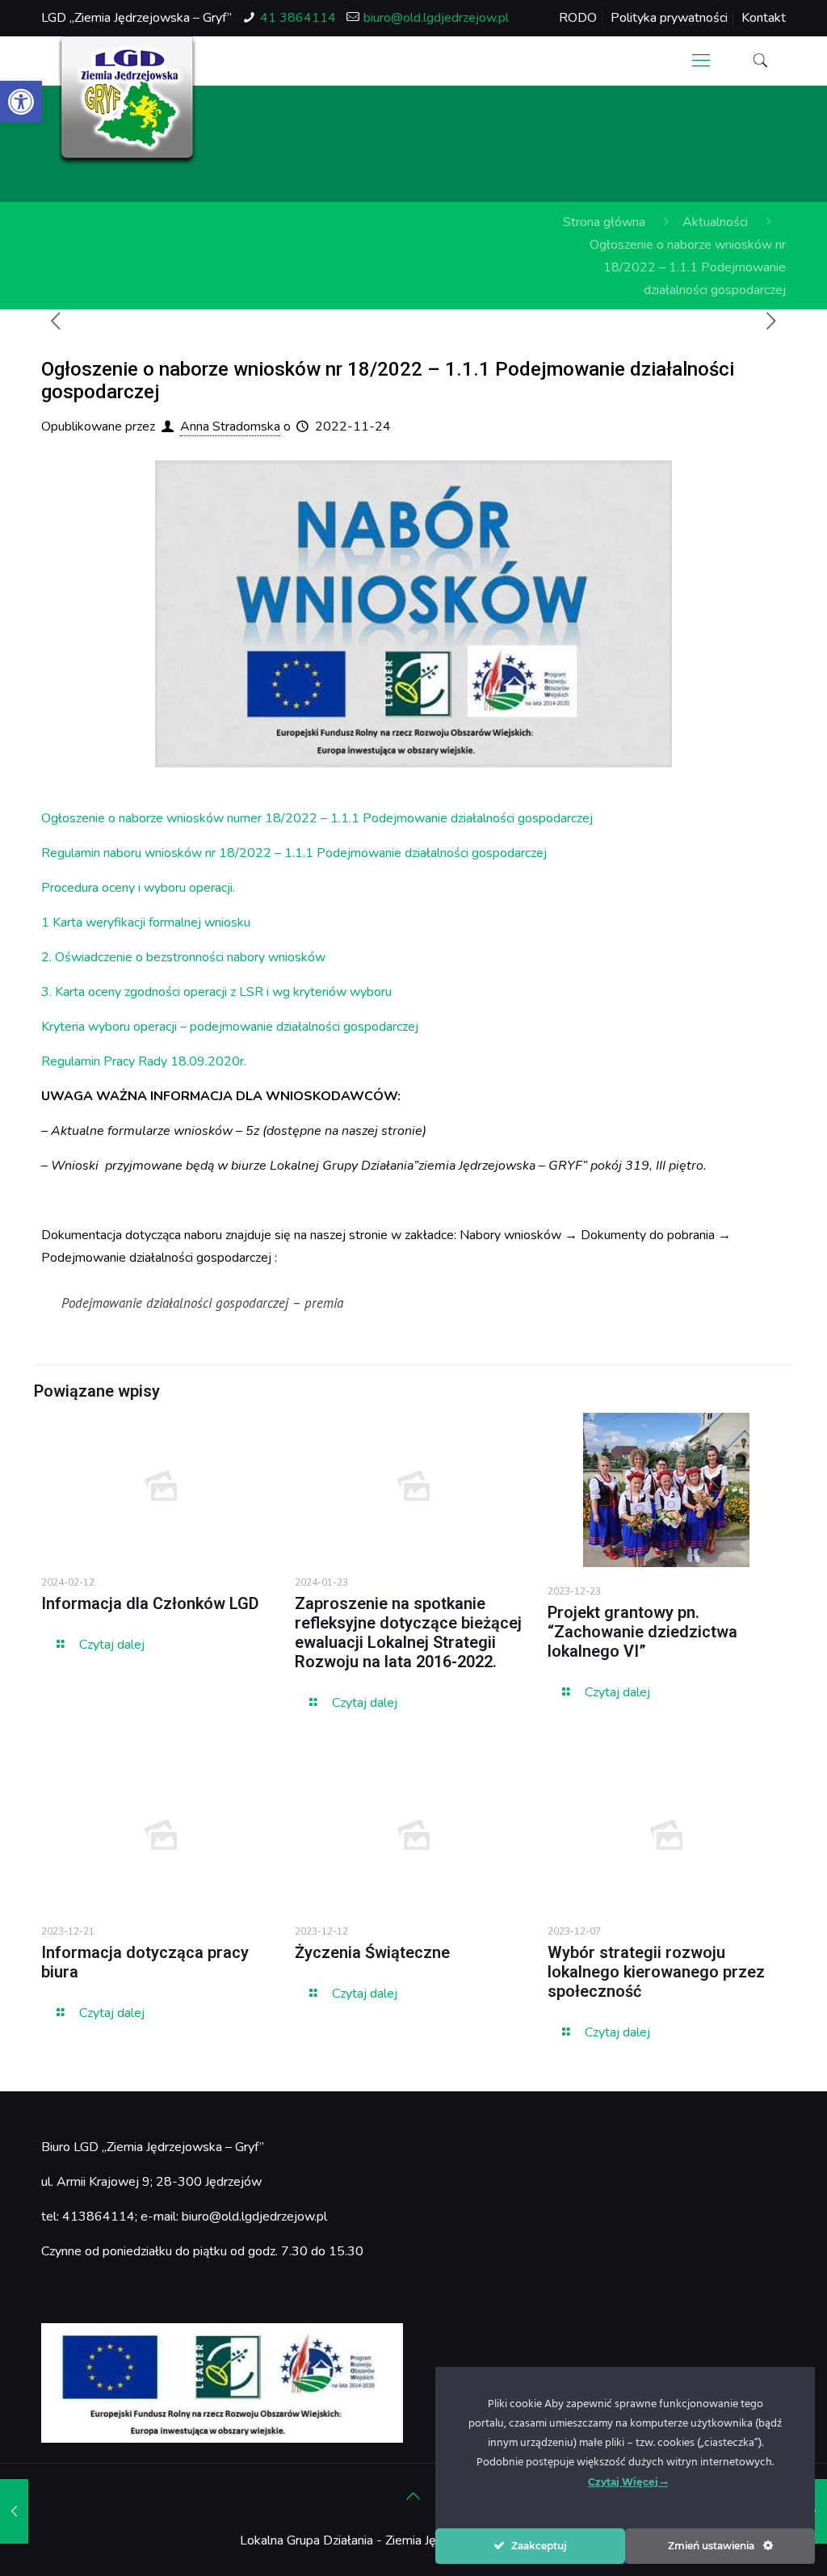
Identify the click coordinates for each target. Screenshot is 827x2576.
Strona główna (604, 222)
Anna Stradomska (230, 427)
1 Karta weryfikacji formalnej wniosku (146, 922)
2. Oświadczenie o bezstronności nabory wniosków (183, 957)
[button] (21, 102)
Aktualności (715, 222)
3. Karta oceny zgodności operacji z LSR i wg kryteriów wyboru (216, 992)
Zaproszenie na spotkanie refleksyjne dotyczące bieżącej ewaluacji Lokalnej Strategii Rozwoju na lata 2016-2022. (408, 1633)
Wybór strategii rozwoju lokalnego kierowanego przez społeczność (656, 1972)
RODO (578, 18)
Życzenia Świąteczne (372, 1952)
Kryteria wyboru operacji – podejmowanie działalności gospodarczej (230, 1027)
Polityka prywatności (669, 18)
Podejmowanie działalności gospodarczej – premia (202, 1303)
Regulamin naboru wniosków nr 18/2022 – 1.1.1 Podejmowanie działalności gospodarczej (294, 853)
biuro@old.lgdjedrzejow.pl (436, 18)
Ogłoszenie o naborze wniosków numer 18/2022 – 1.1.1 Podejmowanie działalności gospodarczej (317, 818)
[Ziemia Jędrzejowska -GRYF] (127, 101)
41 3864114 (298, 18)
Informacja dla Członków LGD (150, 1603)
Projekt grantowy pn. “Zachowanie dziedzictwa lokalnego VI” (642, 1632)
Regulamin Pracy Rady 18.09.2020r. (144, 1061)
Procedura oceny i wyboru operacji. (138, 888)
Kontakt (764, 18)
